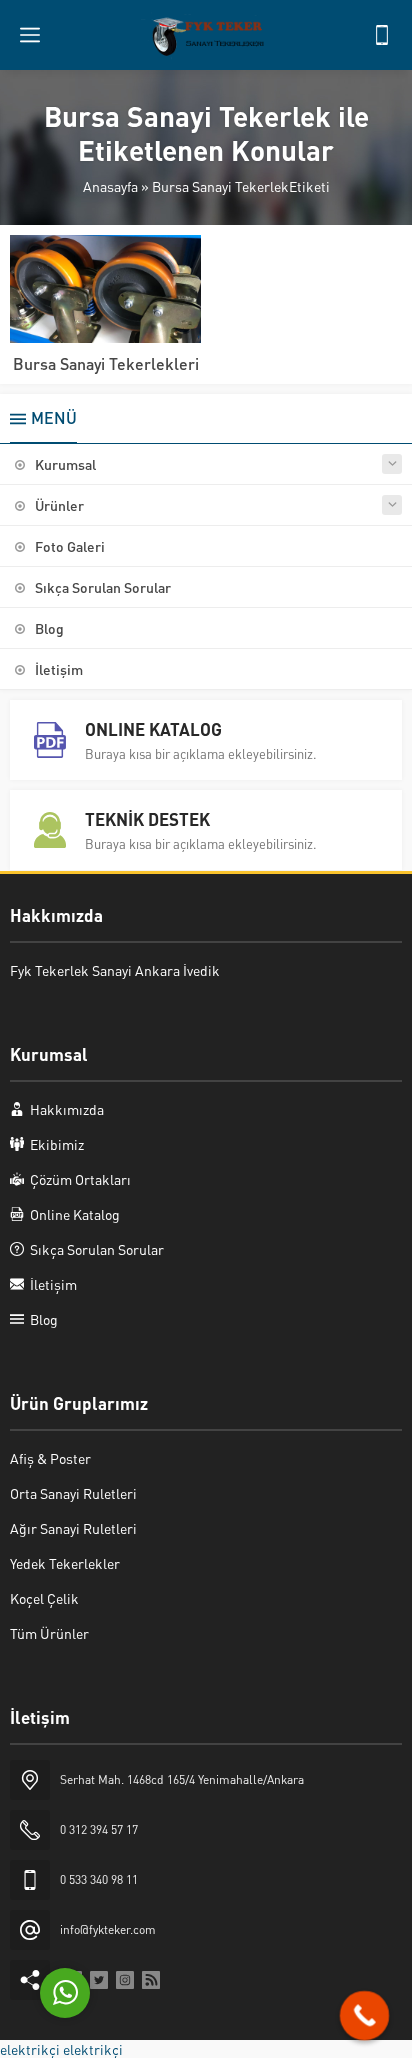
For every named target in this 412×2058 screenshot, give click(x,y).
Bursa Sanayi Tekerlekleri (106, 363)
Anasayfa (110, 186)
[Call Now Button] (365, 2016)
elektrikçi (30, 2049)
